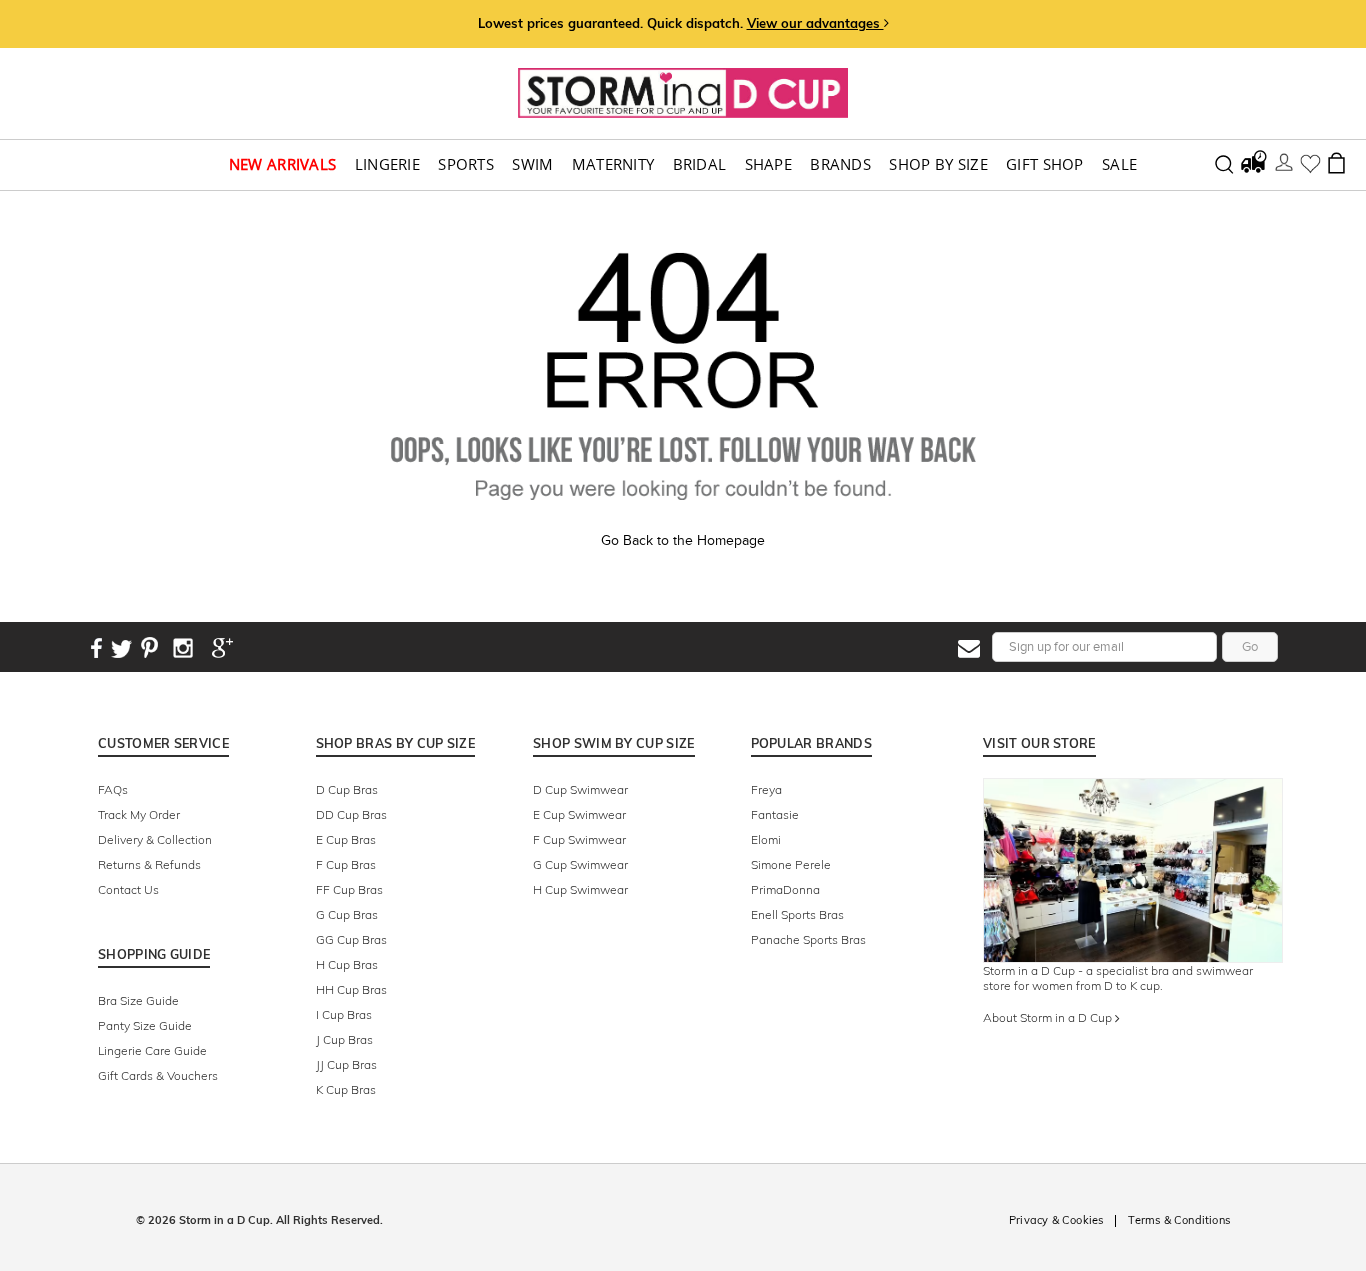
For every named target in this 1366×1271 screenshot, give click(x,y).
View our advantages (815, 23)
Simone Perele (791, 864)
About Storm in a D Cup (1049, 1017)
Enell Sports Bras (797, 914)
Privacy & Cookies (1056, 1220)
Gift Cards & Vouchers (158, 1075)
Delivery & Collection (155, 839)
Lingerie (387, 164)
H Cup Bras (347, 964)
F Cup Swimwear (579, 839)
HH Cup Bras (351, 989)
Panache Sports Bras (808, 939)
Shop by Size (938, 164)
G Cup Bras (347, 914)
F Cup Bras (346, 864)
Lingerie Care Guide (152, 1050)
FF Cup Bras (349, 889)
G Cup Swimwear (580, 864)
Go (1250, 646)
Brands (840, 164)
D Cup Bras (347, 789)
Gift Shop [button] (1045, 164)
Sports (466, 164)
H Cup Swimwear (580, 889)
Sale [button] (1119, 164)
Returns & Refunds (149, 864)
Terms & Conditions (1179, 1220)
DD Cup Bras (351, 814)
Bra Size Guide (138, 1000)
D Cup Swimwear (580, 789)
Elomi (766, 839)
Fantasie (775, 814)
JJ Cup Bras (346, 1064)
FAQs (113, 789)
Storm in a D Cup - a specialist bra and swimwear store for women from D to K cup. (1118, 978)
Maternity (613, 164)
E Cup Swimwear (579, 814)
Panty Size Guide (145, 1025)
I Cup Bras (344, 1014)
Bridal (700, 164)
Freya (766, 789)
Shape (769, 164)
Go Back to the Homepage (683, 540)
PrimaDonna (785, 889)
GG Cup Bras (351, 939)
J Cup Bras (344, 1039)
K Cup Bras (346, 1089)
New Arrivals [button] (283, 164)
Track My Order (139, 814)
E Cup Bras (346, 839)
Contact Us (128, 889)
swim (532, 164)
